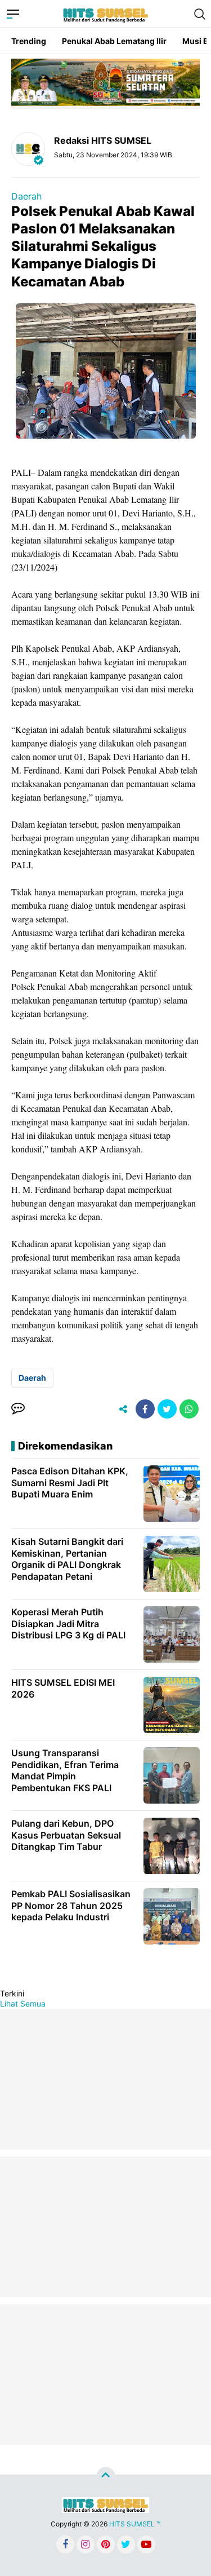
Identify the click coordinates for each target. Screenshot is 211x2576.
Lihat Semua (23, 2003)
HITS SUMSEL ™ (135, 2524)
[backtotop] (106, 2477)
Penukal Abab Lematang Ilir (114, 41)
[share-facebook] (145, 1409)
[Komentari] (18, 1409)
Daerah (26, 196)
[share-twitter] (167, 1409)
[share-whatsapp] (189, 1409)
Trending (29, 41)
